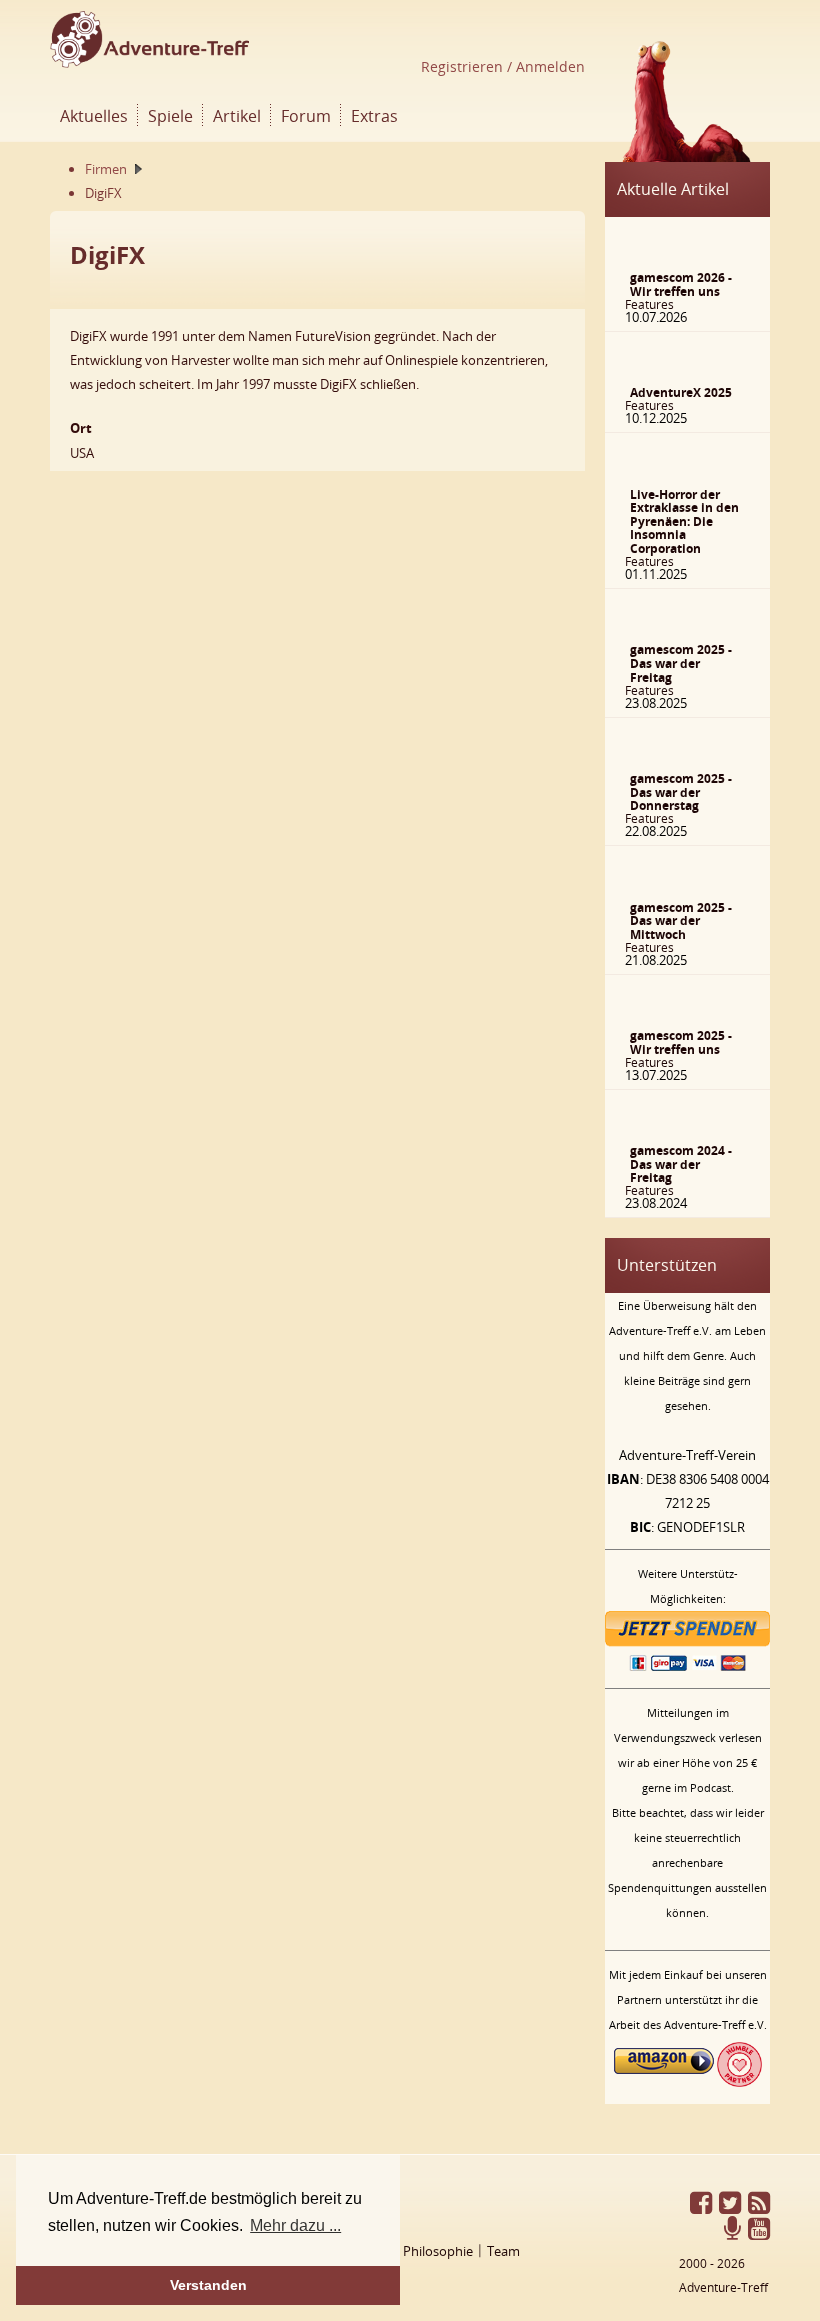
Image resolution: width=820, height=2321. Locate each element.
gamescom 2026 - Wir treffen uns (681, 284)
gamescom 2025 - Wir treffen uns (681, 1042)
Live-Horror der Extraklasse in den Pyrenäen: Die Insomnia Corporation (684, 521)
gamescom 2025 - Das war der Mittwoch (681, 921)
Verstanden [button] (208, 2285)
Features (649, 304)
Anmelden (548, 66)
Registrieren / (466, 66)
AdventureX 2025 (681, 392)
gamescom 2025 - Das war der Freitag (681, 663)
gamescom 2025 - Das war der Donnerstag (681, 792)
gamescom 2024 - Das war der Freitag (681, 1164)
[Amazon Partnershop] (664, 2082)
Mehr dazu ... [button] (295, 2225)
